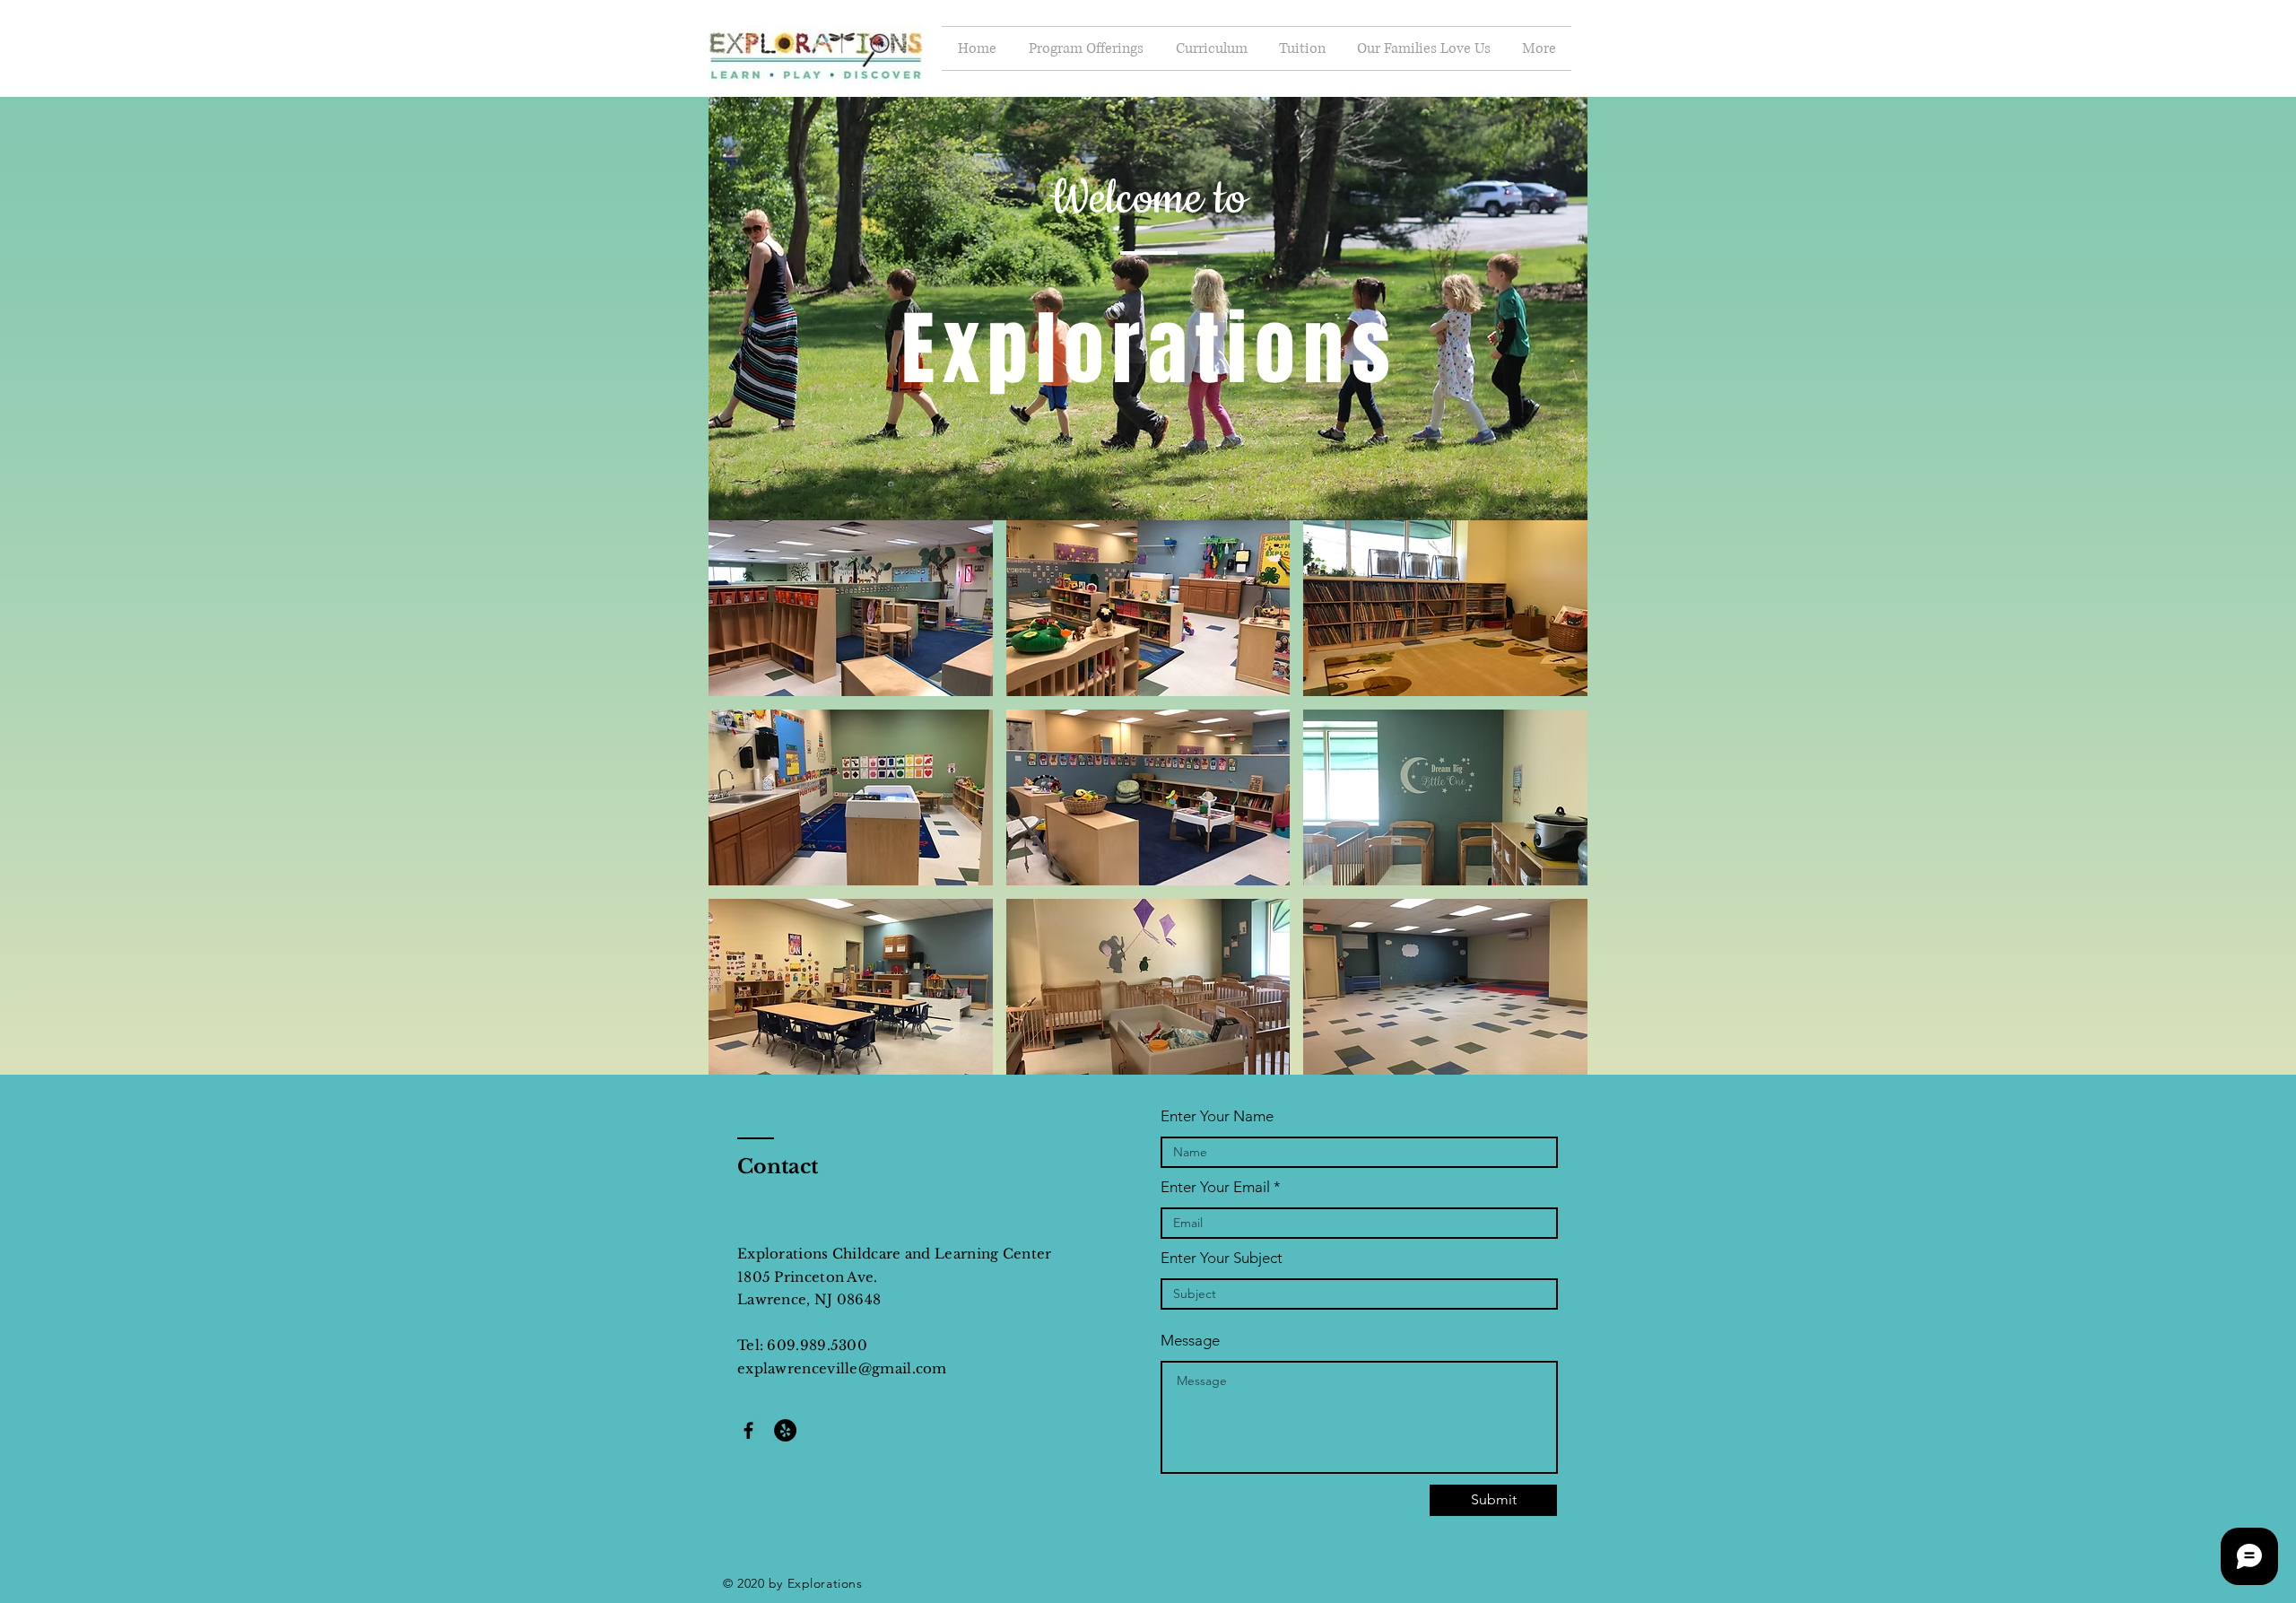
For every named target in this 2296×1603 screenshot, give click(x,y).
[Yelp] (785, 1430)
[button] (851, 608)
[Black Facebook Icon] (748, 1430)
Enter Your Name (1217, 1116)
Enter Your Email (1215, 1187)
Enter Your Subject (1222, 1258)
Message (1190, 1341)
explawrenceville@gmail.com (842, 1368)
